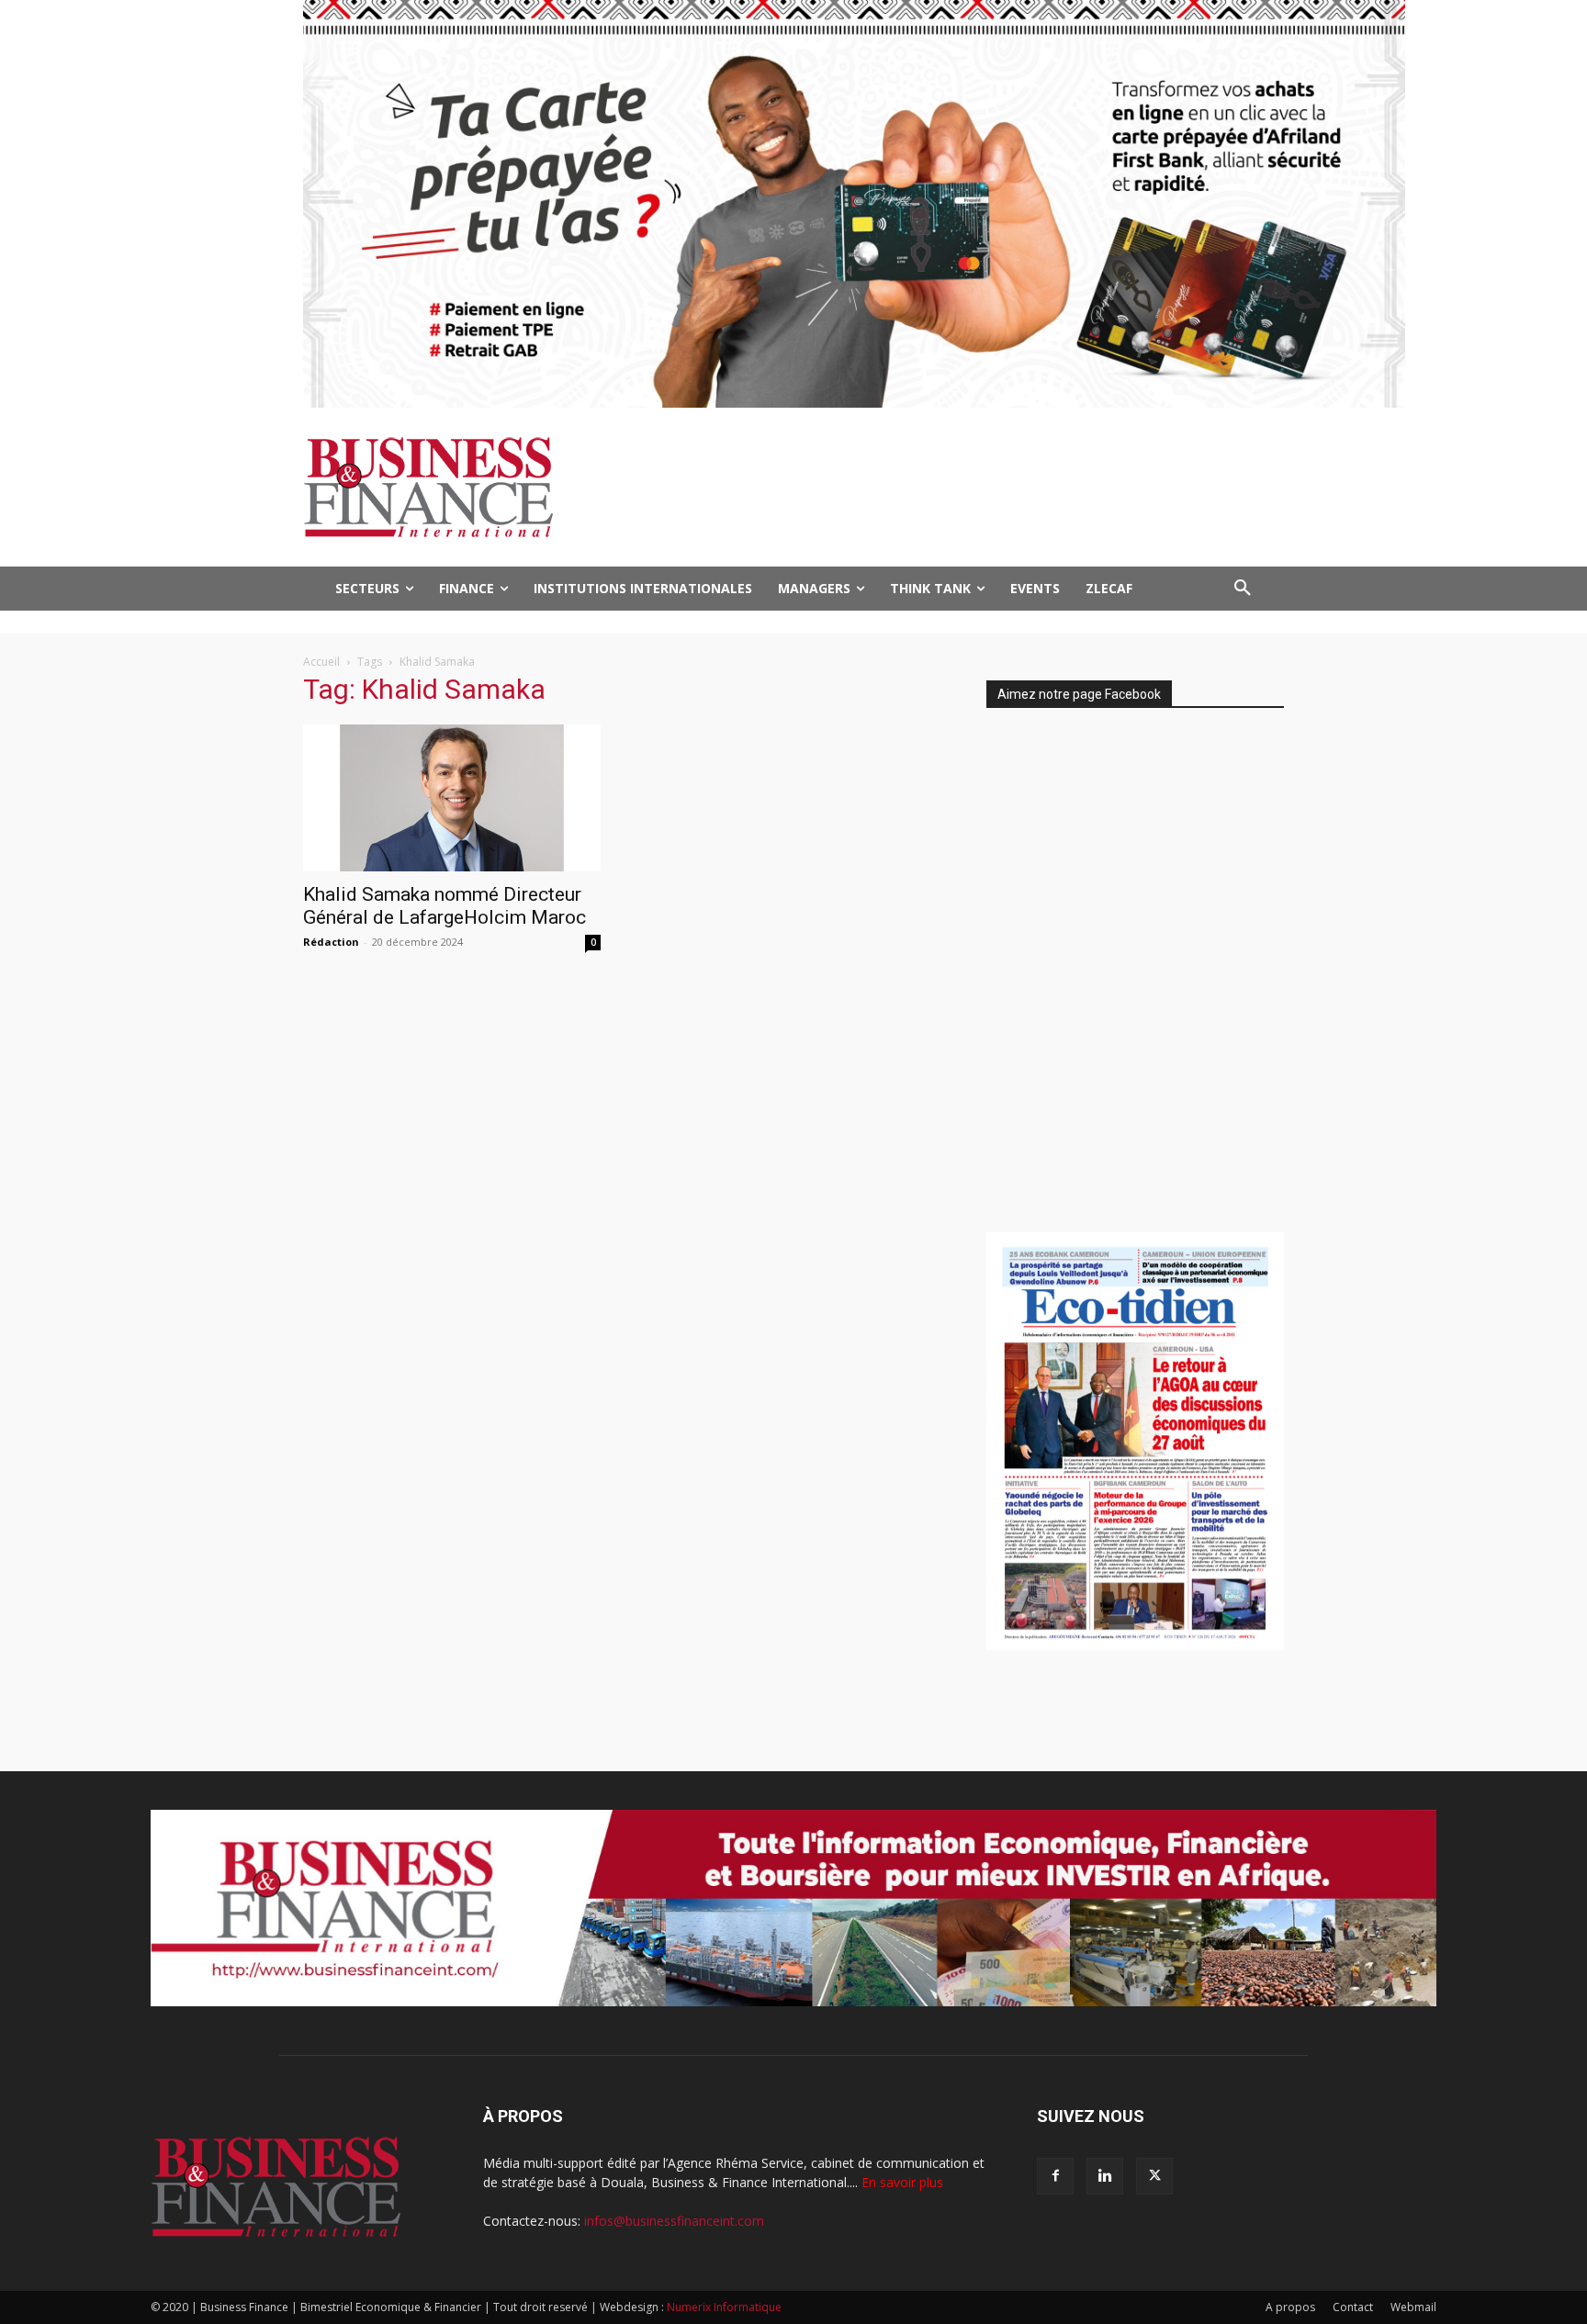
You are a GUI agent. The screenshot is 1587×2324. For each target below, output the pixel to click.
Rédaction (331, 942)
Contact (1353, 2307)
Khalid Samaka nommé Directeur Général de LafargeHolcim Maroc (445, 906)
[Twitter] (1154, 2176)
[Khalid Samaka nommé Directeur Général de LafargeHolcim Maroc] (452, 798)
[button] (1243, 589)
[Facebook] (1055, 2176)
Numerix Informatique (724, 2307)
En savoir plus (902, 2182)
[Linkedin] (1105, 2176)
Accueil (321, 662)
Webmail (1413, 2307)
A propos (1290, 2307)
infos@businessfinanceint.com (674, 2221)
